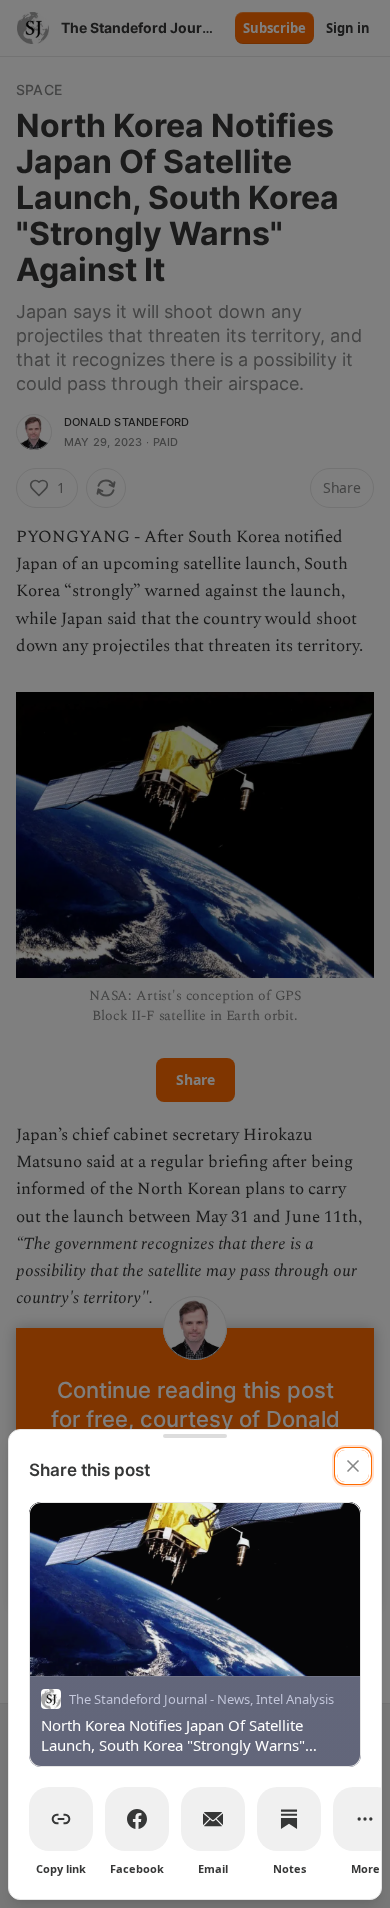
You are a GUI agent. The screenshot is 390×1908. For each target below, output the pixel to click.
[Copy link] (61, 1819)
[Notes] (289, 1819)
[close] (353, 1466)
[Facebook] (137, 1819)
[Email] (213, 1819)
